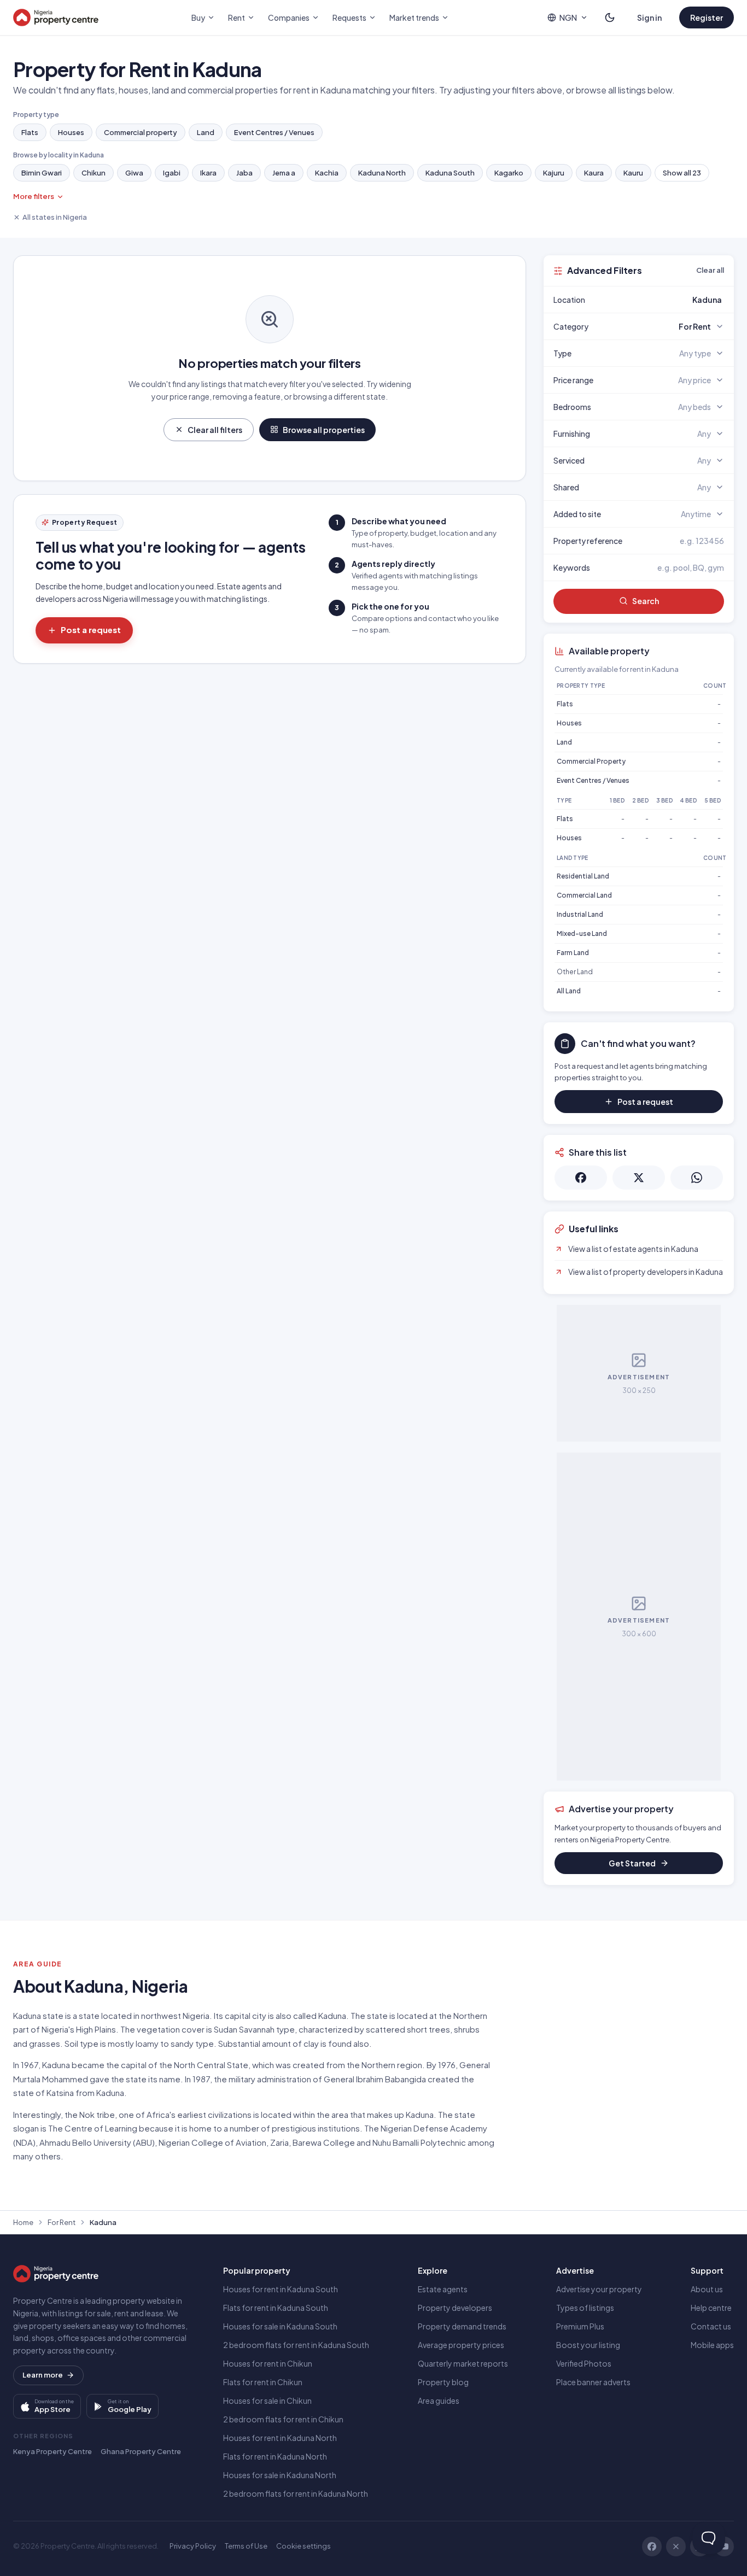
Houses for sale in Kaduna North (280, 2475)
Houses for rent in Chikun (268, 2363)
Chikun (94, 173)
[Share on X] (639, 1178)
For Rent (62, 2222)
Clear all (710, 270)
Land (206, 132)
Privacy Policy (193, 2546)
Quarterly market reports (463, 2363)
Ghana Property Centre (141, 2451)
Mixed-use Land (582, 933)
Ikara (208, 173)
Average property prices (461, 2345)
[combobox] (664, 300)
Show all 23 (682, 173)
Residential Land (583, 876)
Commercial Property (591, 761)
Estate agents (443, 2289)
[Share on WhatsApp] (697, 1178)
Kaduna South (450, 173)
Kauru (633, 173)
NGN (568, 17)
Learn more (43, 2375)
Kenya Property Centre (52, 2451)
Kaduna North (382, 173)
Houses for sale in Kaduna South (280, 2326)
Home (23, 2222)
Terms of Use (246, 2546)
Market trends (414, 17)
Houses (71, 132)
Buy (198, 17)
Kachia (327, 173)
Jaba (244, 173)
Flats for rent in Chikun (263, 2382)
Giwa (134, 173)
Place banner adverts (593, 2382)
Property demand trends (462, 2326)
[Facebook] (652, 2546)
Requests (349, 17)
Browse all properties (324, 430)
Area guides (439, 2401)
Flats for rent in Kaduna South (276, 2308)
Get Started (632, 1863)
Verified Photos (584, 2363)
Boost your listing (588, 2345)
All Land (569, 991)
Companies (289, 17)
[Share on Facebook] (581, 1178)
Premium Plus (580, 2326)
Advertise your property (599, 2289)
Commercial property (141, 132)
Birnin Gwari (42, 173)
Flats (30, 132)
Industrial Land (580, 914)
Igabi (172, 173)
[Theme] (610, 17)
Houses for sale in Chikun (267, 2401)
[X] (676, 2546)
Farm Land (573, 953)
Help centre (711, 2308)
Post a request (91, 630)
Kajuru (554, 173)
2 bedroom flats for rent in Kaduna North (296, 2493)
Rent (237, 17)
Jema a (284, 173)
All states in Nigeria (55, 217)
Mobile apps (712, 2345)
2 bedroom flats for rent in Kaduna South (296, 2345)
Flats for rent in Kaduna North (275, 2456)
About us (707, 2289)
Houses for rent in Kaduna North (280, 2438)
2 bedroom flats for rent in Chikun (283, 2419)
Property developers (455, 2308)
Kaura (594, 173)
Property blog (443, 2382)
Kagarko (509, 173)
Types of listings (585, 2308)
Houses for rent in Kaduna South (281, 2289)
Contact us (711, 2326)
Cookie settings (304, 2546)
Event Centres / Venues (274, 132)
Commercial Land (584, 895)
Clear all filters (215, 430)
